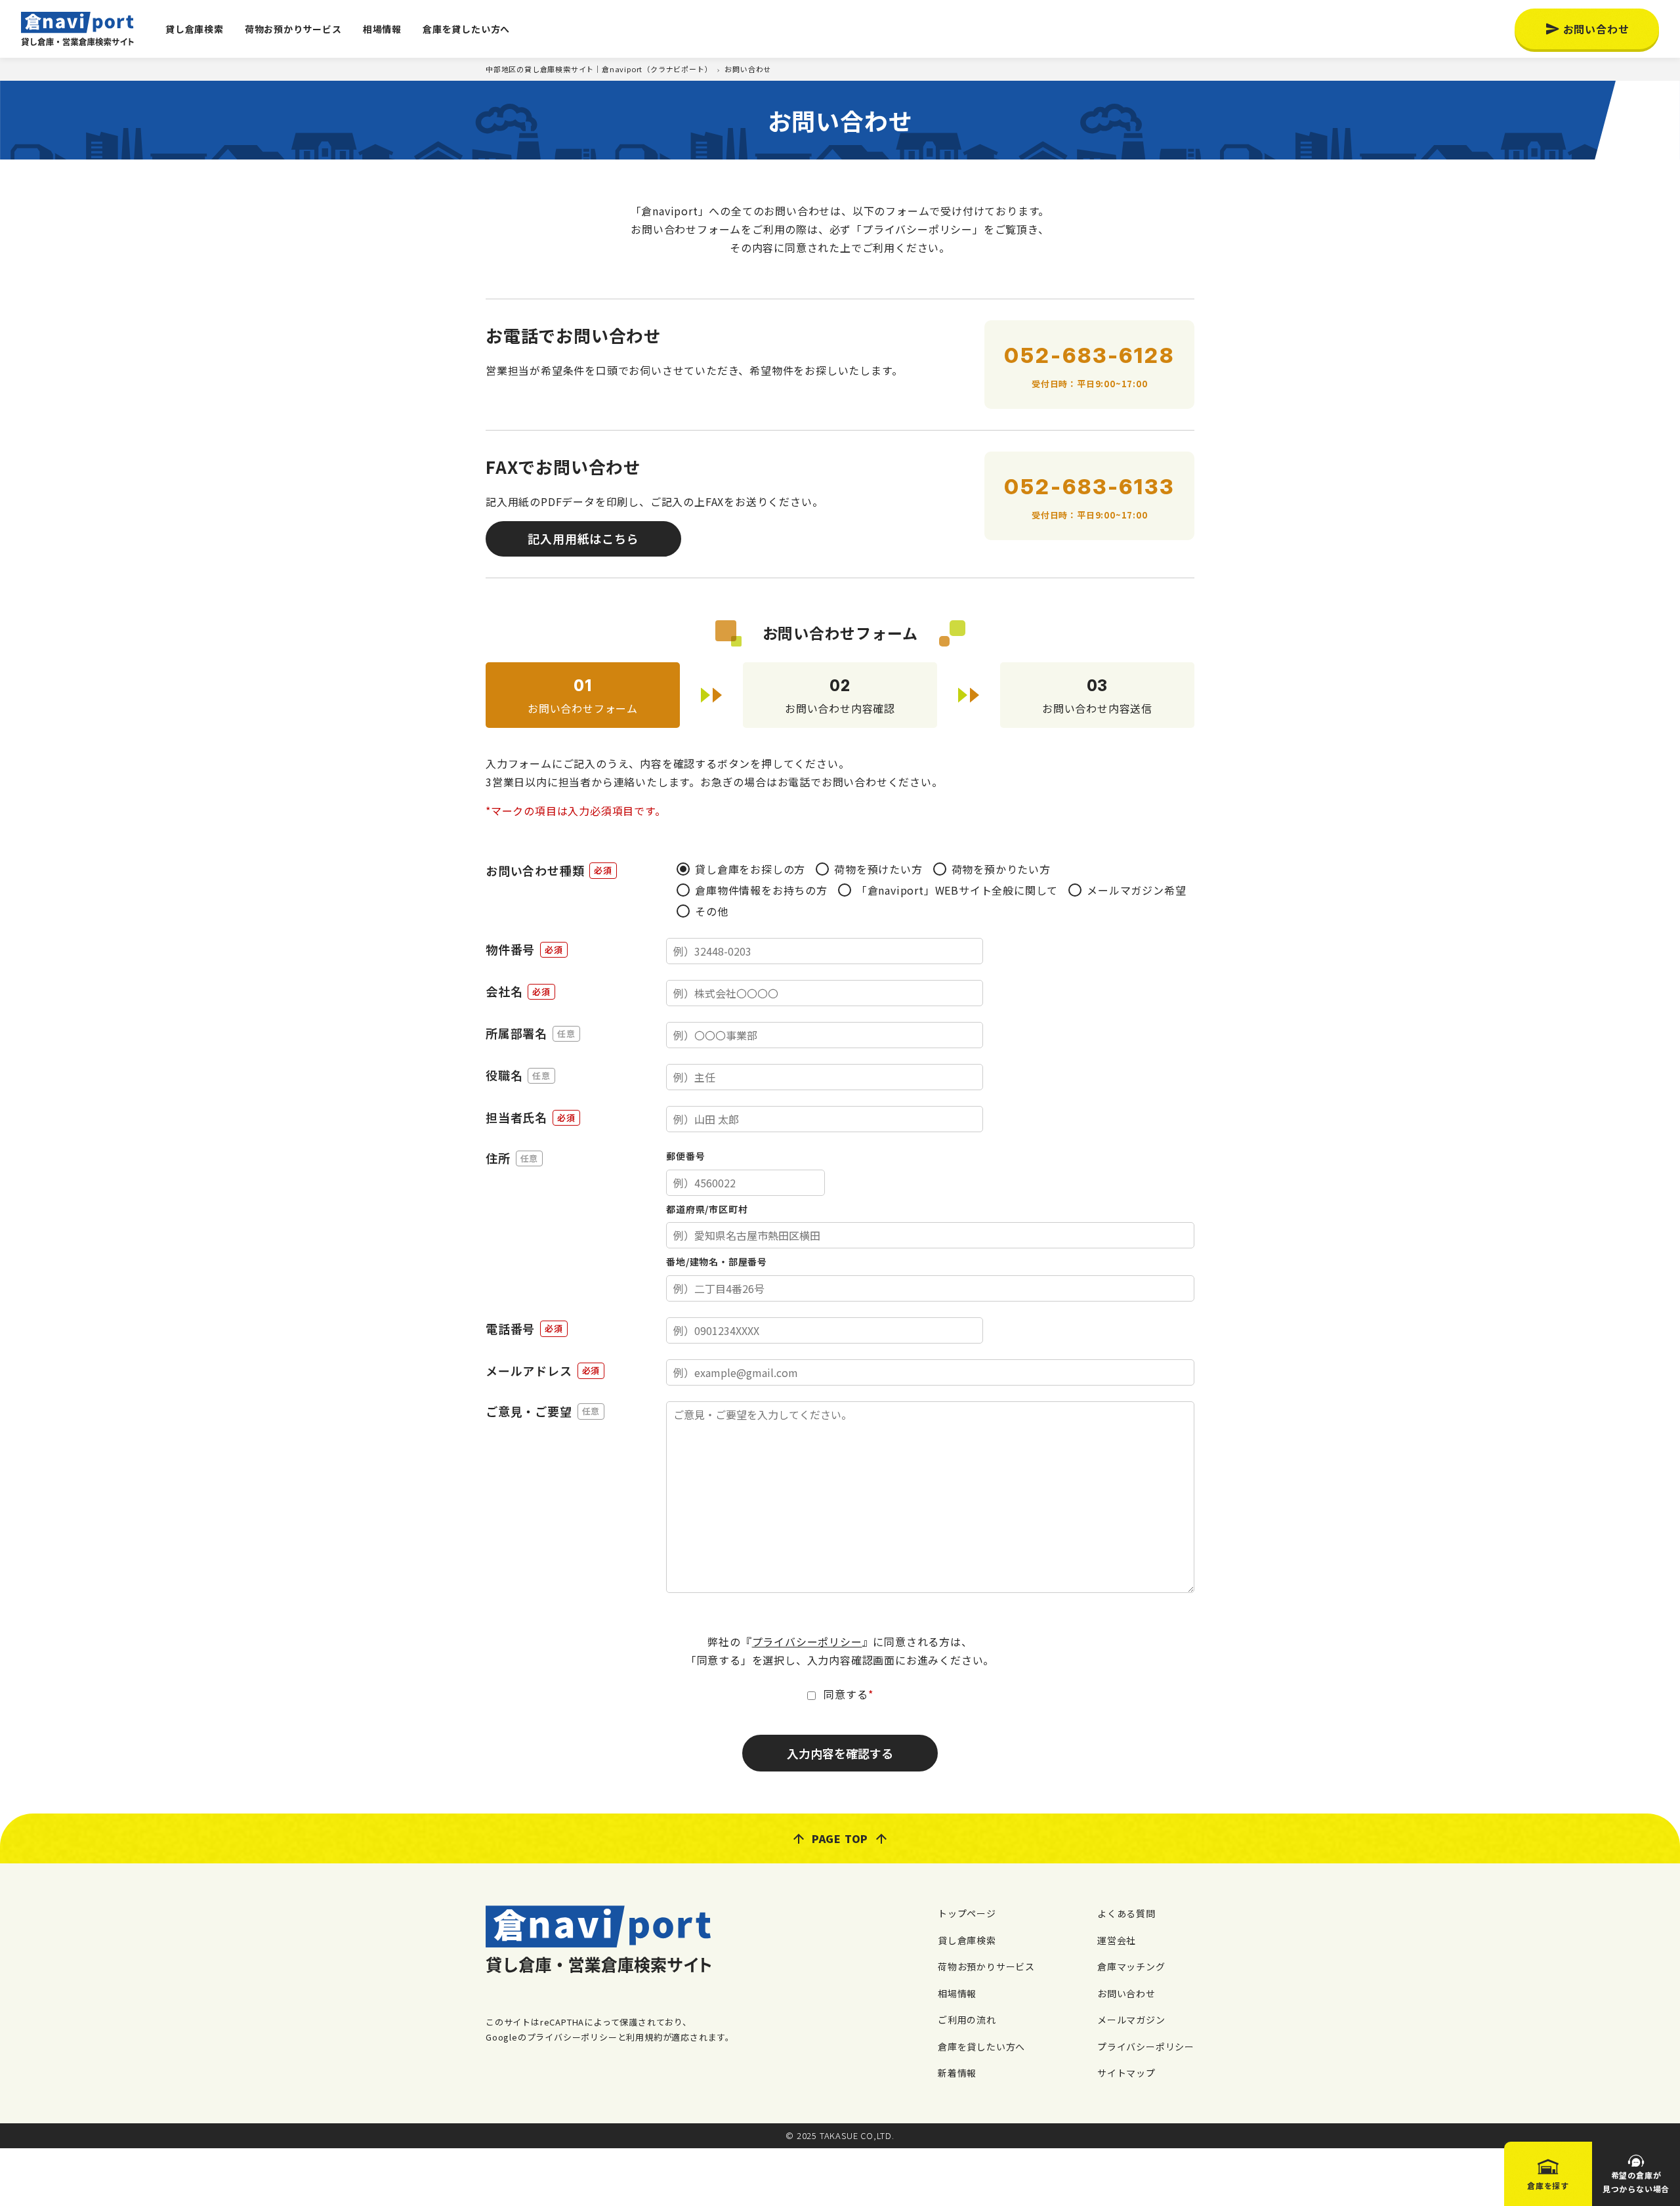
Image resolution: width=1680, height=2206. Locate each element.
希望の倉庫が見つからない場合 (1636, 2182)
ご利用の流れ (967, 2020)
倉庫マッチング (1131, 1966)
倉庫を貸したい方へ (466, 29)
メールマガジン (1131, 2020)
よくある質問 (1126, 1913)
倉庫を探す (1548, 2185)
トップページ (967, 1913)
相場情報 (382, 29)
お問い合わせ (1596, 29)
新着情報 (957, 2073)
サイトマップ (1126, 2073)
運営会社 (1117, 1940)
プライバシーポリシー (807, 1642)
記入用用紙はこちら (583, 538)
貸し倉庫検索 (195, 29)
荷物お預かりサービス (293, 29)
